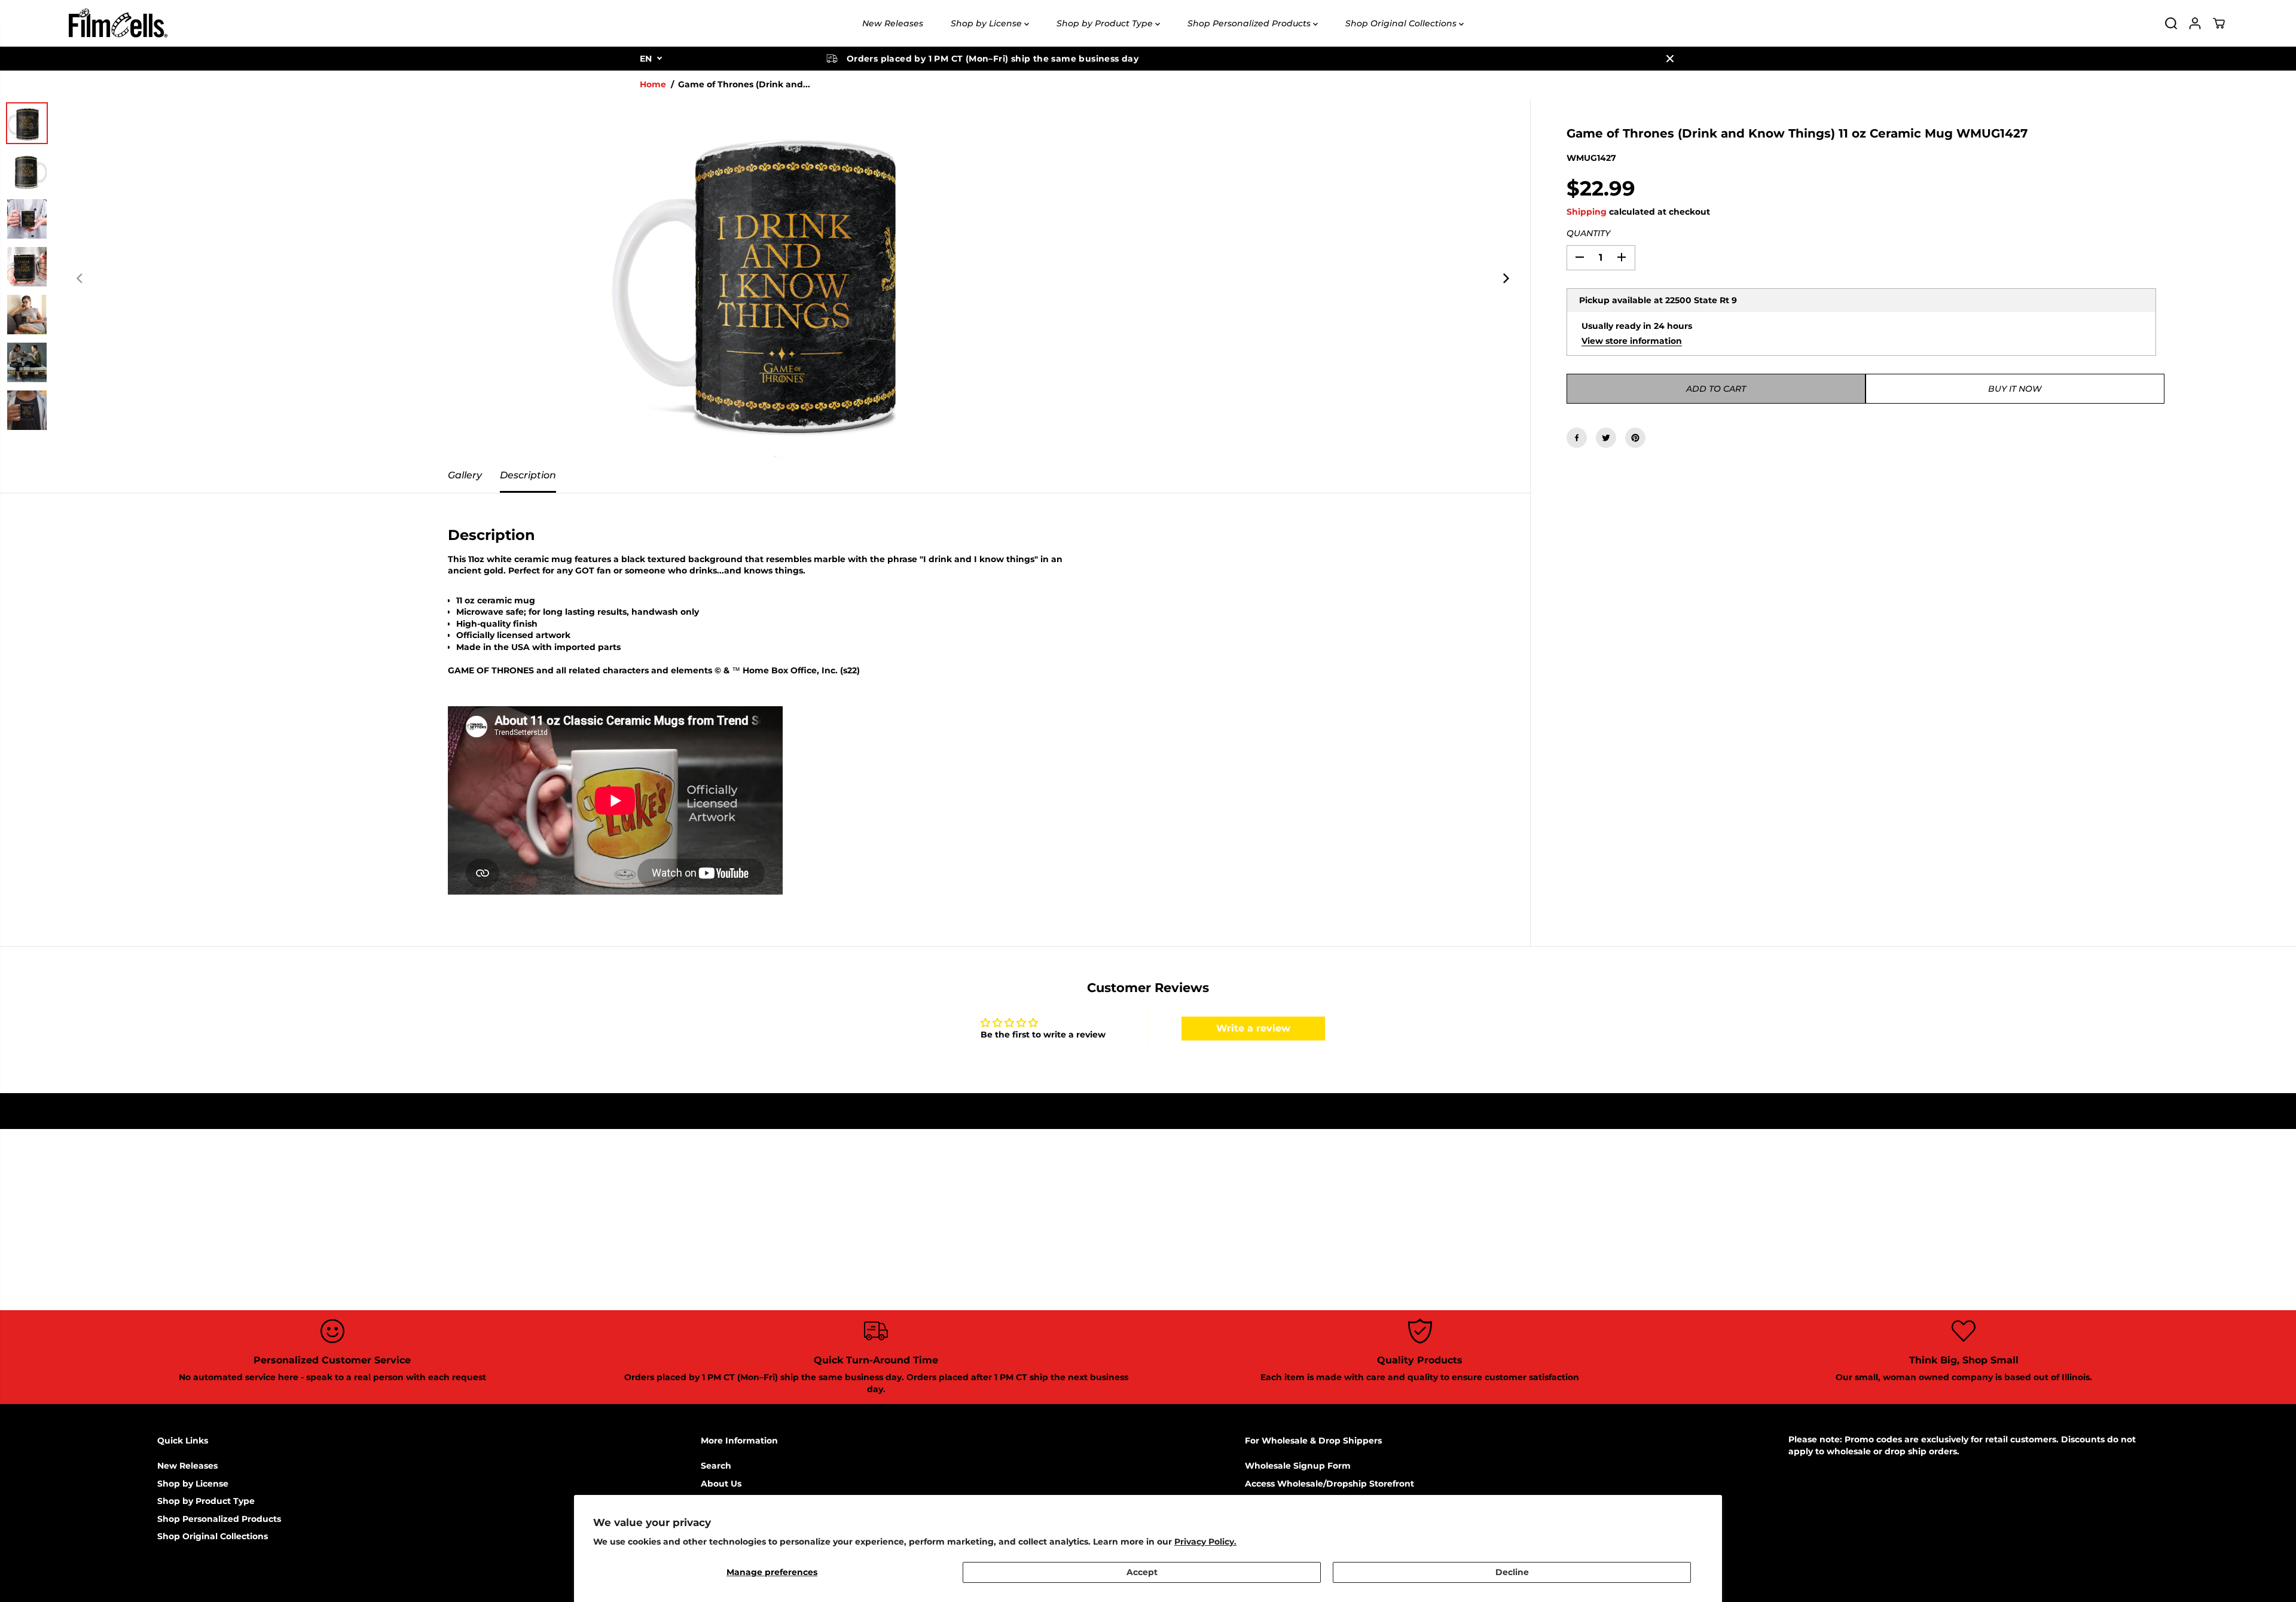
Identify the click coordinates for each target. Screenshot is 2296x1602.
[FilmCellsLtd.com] (117, 23)
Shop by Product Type (1106, 23)
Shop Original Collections (1402, 23)
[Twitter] (1606, 438)
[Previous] (80, 279)
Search (716, 1466)
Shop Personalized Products (1250, 23)
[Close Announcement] (1670, 59)
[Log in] (2195, 23)
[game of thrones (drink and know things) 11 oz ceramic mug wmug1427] (793, 279)
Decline (1512, 1572)
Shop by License (987, 23)
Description (528, 475)
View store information (1632, 340)
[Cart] (2219, 23)
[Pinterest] (1635, 438)
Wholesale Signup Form (1298, 1466)
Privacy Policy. (1205, 1542)
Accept (1142, 1572)
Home (653, 84)
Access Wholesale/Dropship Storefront (1329, 1484)
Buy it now (2015, 389)
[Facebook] (1577, 438)
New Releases (893, 23)
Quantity (1588, 233)
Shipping (1587, 212)
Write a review (1253, 1028)
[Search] (2171, 23)
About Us (721, 1484)
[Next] (1505, 279)
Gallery (465, 475)
